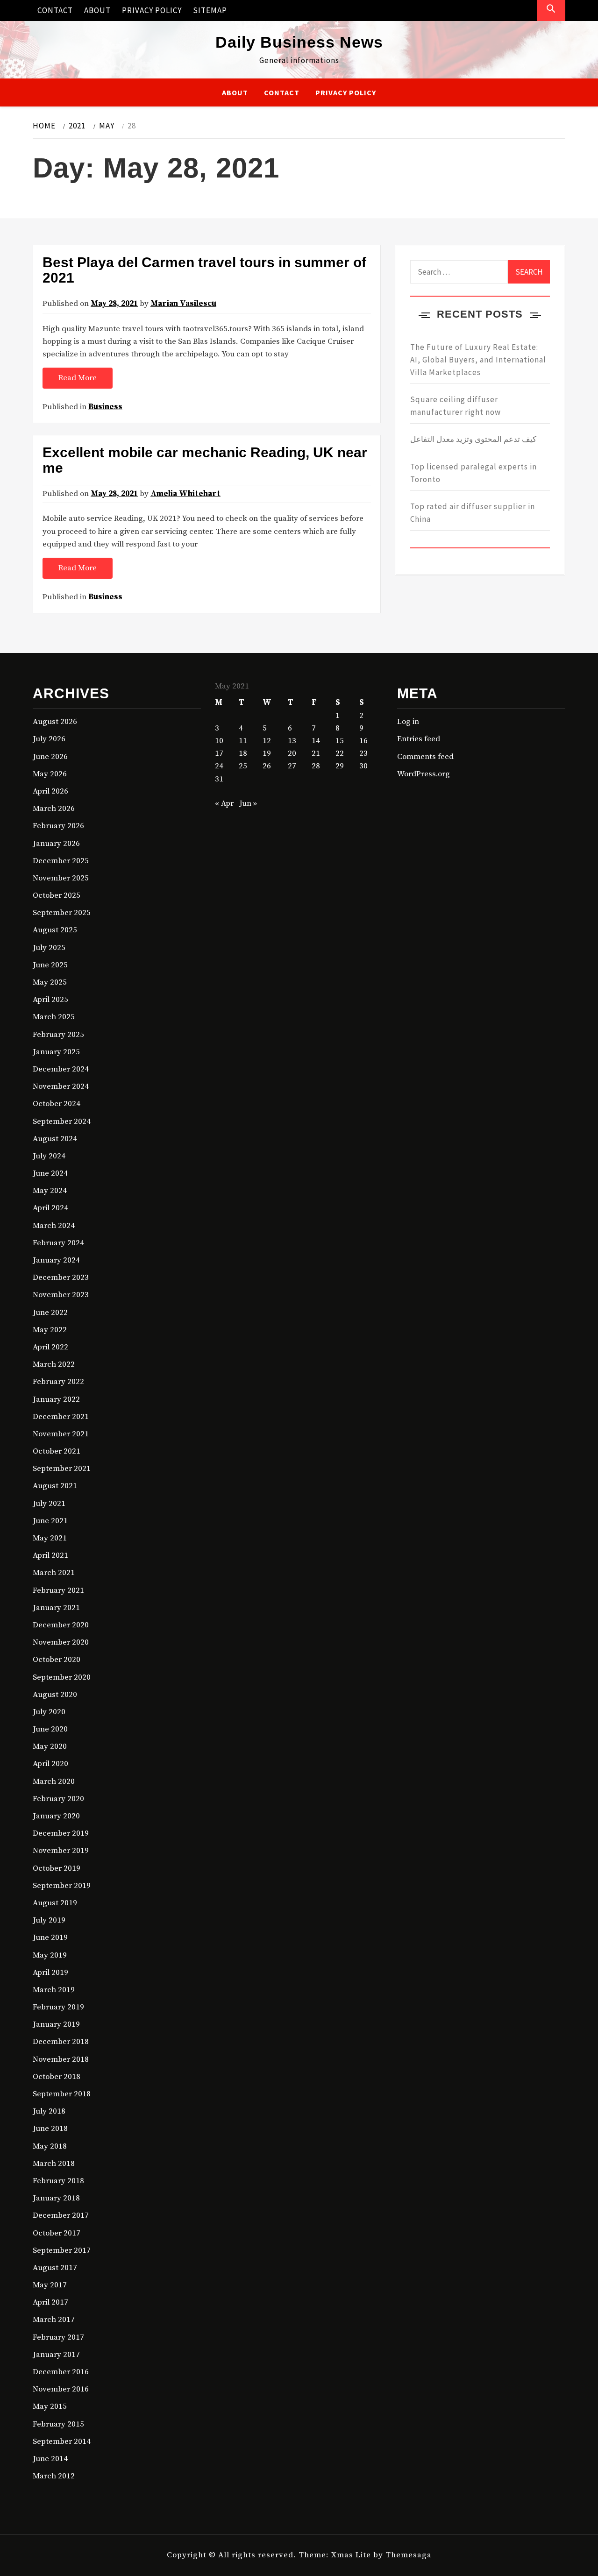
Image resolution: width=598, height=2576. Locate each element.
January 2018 (56, 2198)
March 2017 (54, 2320)
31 (219, 779)
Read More (78, 378)
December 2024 (61, 1069)
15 (340, 741)
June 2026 (50, 757)
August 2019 (55, 1903)
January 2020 (56, 1816)
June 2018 (50, 2129)
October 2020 (57, 1660)
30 (363, 766)
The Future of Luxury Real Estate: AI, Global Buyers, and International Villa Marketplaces (478, 360)
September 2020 (62, 1677)
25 (243, 766)
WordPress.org (424, 774)
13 (292, 741)
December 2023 (61, 1277)
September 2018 (62, 2094)
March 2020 (54, 1781)
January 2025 (56, 1052)
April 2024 (50, 1208)
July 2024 (49, 1156)
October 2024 (57, 1104)
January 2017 (56, 2355)
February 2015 (58, 2424)
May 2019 (50, 1955)
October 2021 (57, 1451)
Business (105, 407)
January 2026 (56, 844)
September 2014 (62, 2441)
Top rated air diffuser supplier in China (473, 513)
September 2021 (62, 1469)
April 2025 (50, 1000)
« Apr (224, 803)
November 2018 (61, 2059)
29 (340, 766)
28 (316, 766)
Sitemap (210, 10)
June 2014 (50, 2459)
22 (340, 753)
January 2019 (56, 2024)
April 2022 (50, 1347)
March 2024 (54, 1226)
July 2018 (49, 2111)
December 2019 (61, 1833)
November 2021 (61, 1434)
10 (219, 741)
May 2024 (50, 1191)
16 (363, 741)
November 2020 (61, 1642)
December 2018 (61, 2042)
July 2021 (49, 1504)
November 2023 (61, 1295)
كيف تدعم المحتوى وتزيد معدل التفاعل (473, 439)
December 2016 (61, 2372)
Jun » (248, 803)
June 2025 (50, 965)
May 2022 (50, 1330)
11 (243, 741)
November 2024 (61, 1086)
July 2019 (49, 1920)
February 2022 (58, 1382)
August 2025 (55, 930)
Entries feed (419, 739)
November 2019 (61, 1851)
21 (316, 753)
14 (316, 741)
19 (267, 753)
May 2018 (50, 2146)
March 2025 (54, 1017)
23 (363, 753)
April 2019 (50, 1973)
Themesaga (409, 2555)
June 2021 (50, 1521)
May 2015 (50, 2406)
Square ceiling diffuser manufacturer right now (456, 406)
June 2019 (50, 1937)
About (97, 10)
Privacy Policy (152, 10)
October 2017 (57, 2233)
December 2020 (61, 1625)
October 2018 (57, 2077)
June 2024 (50, 1173)
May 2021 (50, 1538)
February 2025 (58, 1035)
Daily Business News (299, 42)
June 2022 (50, 1313)
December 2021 (61, 1417)
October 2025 (57, 895)
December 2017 (61, 2215)
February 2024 (58, 1243)
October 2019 (57, 1868)
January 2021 (56, 1608)
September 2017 (62, 2250)
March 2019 (54, 1990)
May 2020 (50, 1746)
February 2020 (58, 1799)
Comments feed (425, 757)
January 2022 (56, 1399)
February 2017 (58, 2337)
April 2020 (50, 1764)
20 (292, 753)
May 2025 (50, 982)
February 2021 (58, 1590)
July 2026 (49, 739)
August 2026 (55, 722)
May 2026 (50, 774)
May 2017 (50, 2285)
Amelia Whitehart (185, 494)
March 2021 (54, 1573)
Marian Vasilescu (183, 304)
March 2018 (54, 2164)
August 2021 (55, 1486)
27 (292, 766)
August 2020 (55, 1695)
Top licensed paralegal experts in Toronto (473, 473)
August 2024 (55, 1139)
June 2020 (50, 1729)
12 (267, 741)
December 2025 (61, 861)
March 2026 (54, 809)
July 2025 (49, 948)
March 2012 (54, 2476)
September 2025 (62, 913)
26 (267, 766)
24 (219, 766)
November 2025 (61, 878)
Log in (408, 722)
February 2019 (58, 2007)
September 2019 (62, 1886)
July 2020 (49, 1712)
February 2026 (58, 826)
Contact (55, 10)
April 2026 (50, 791)
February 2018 (58, 2181)
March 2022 (54, 1364)
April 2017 (50, 2302)
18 (243, 753)
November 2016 (61, 2389)
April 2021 (50, 1555)
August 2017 (55, 2268)
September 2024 (62, 1121)
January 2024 (56, 1260)
